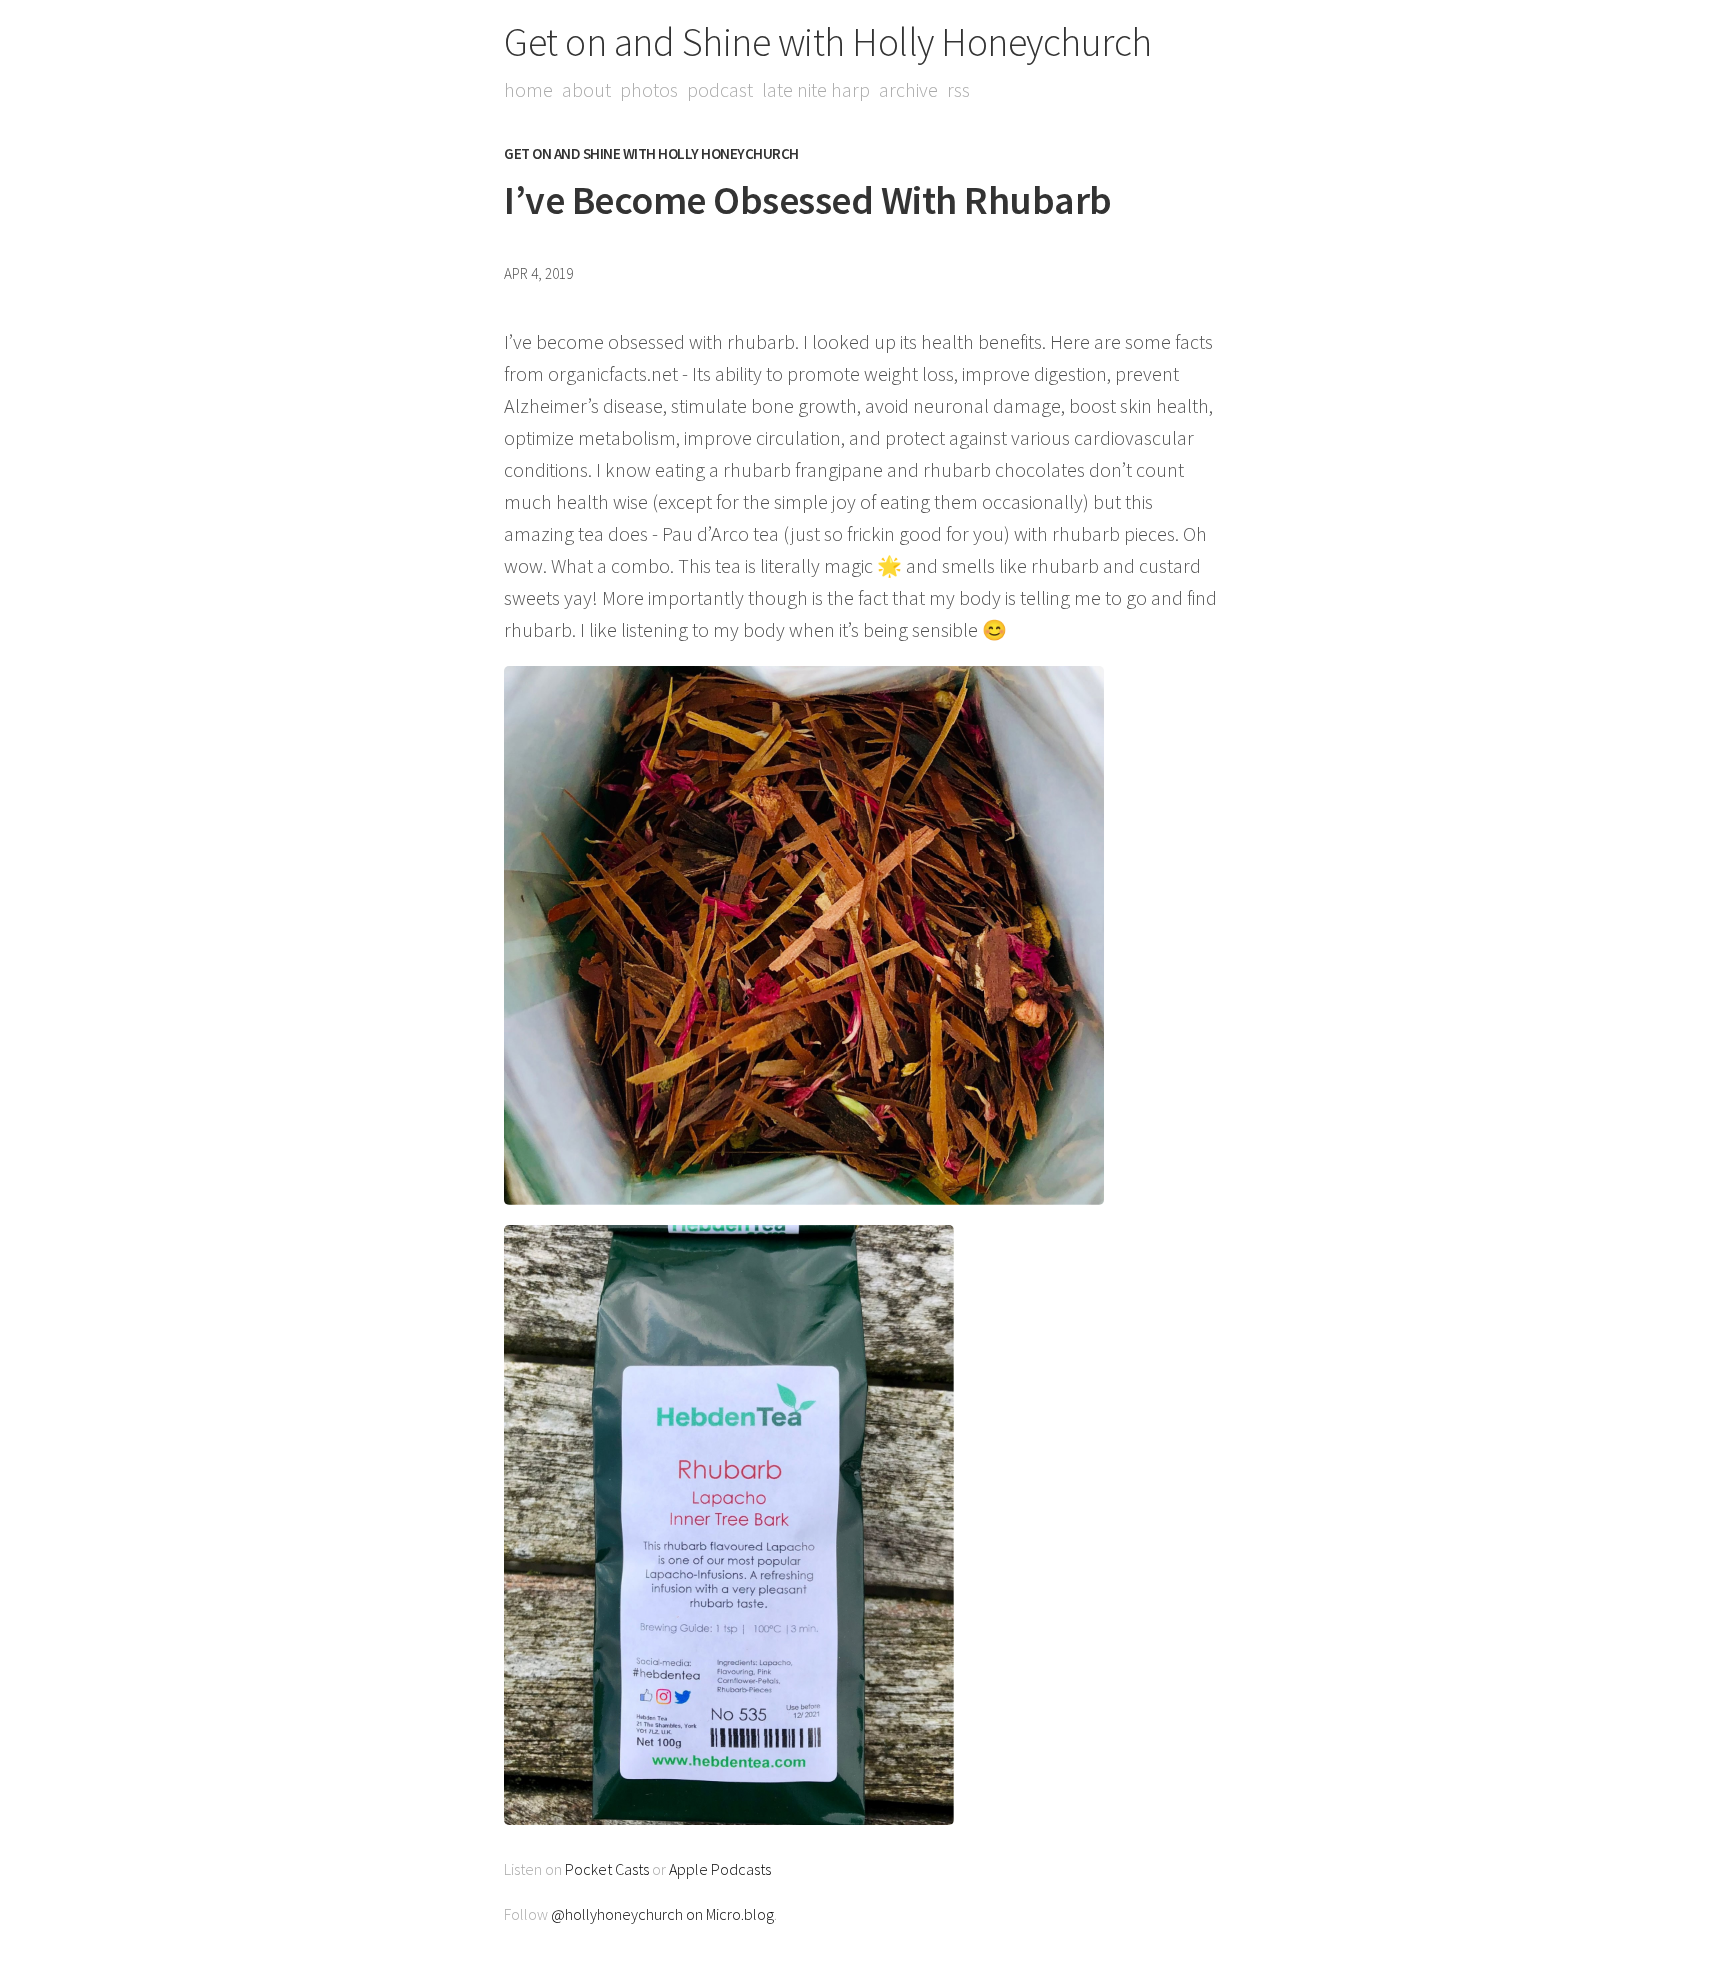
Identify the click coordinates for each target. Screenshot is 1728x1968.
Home (528, 89)
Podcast (720, 89)
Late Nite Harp (816, 89)
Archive (908, 89)
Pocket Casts (607, 1869)
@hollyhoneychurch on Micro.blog (662, 1914)
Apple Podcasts (720, 1869)
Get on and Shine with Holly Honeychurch (828, 42)
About (586, 89)
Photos (649, 89)
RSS (958, 89)
